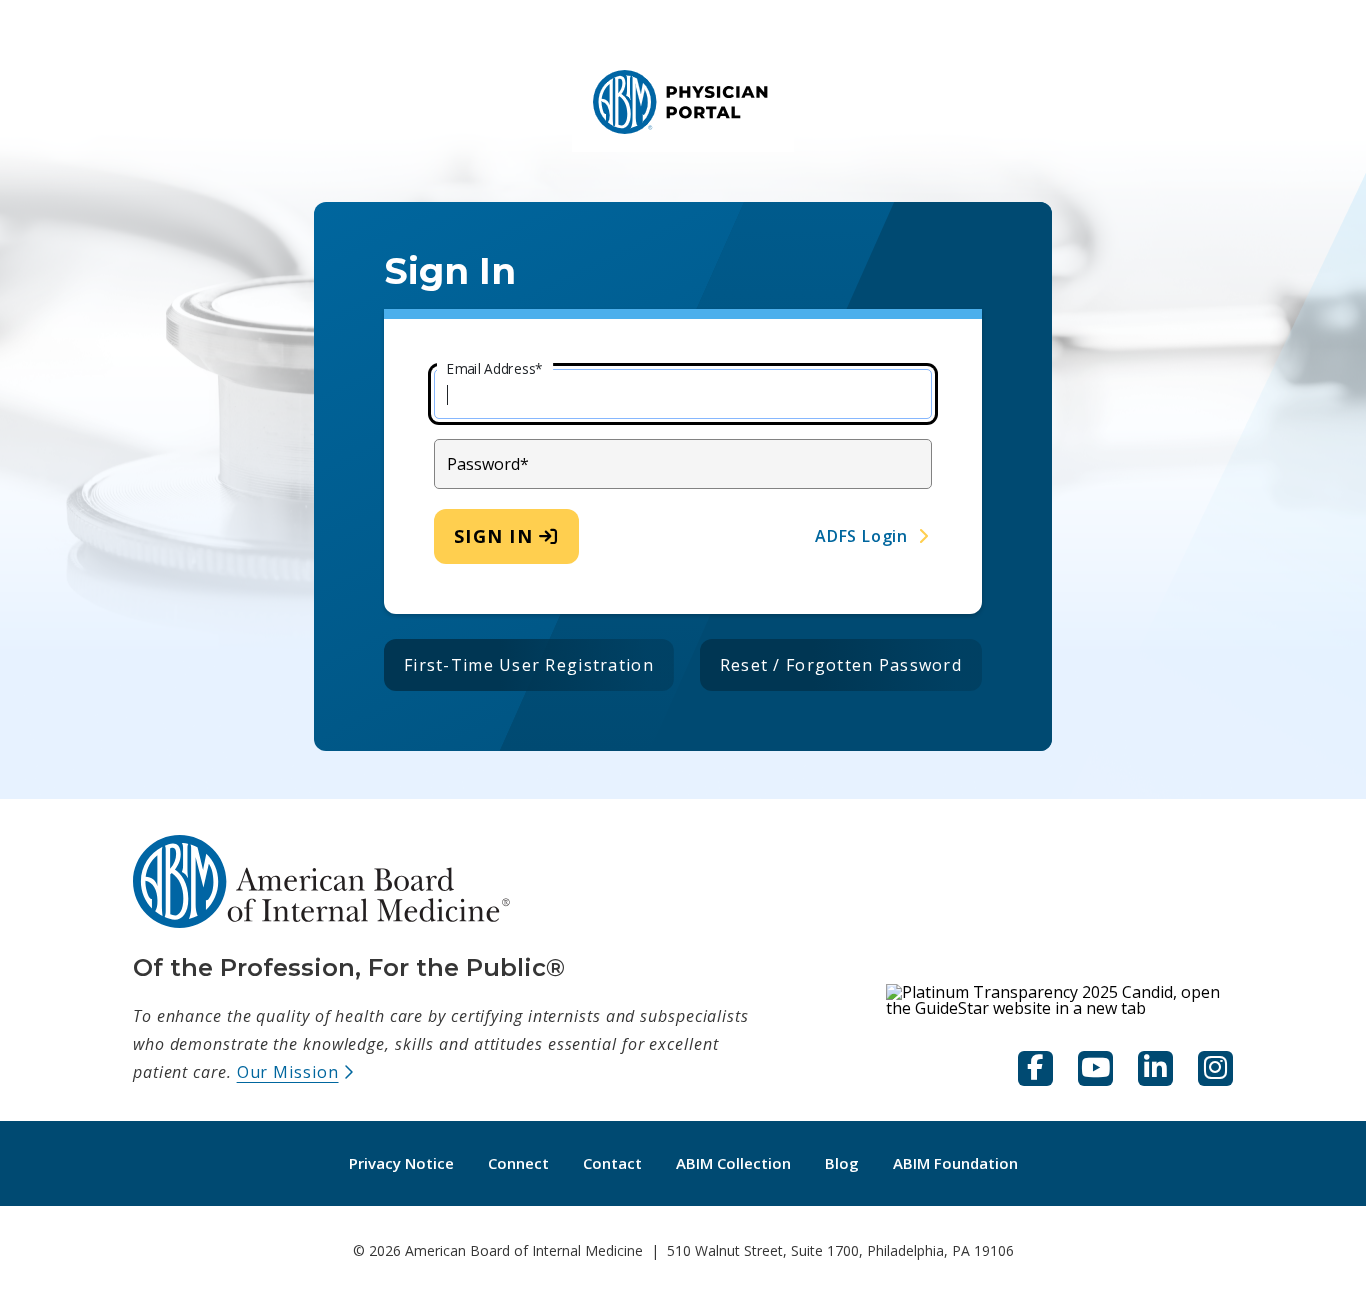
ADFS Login (861, 536)
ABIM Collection (742, 1162)
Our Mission (295, 1072)
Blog (850, 1162)
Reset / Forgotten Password (841, 665)
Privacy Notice (401, 1163)
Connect (518, 1163)
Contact (612, 1163)
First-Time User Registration (529, 665)
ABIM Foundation (964, 1162)
